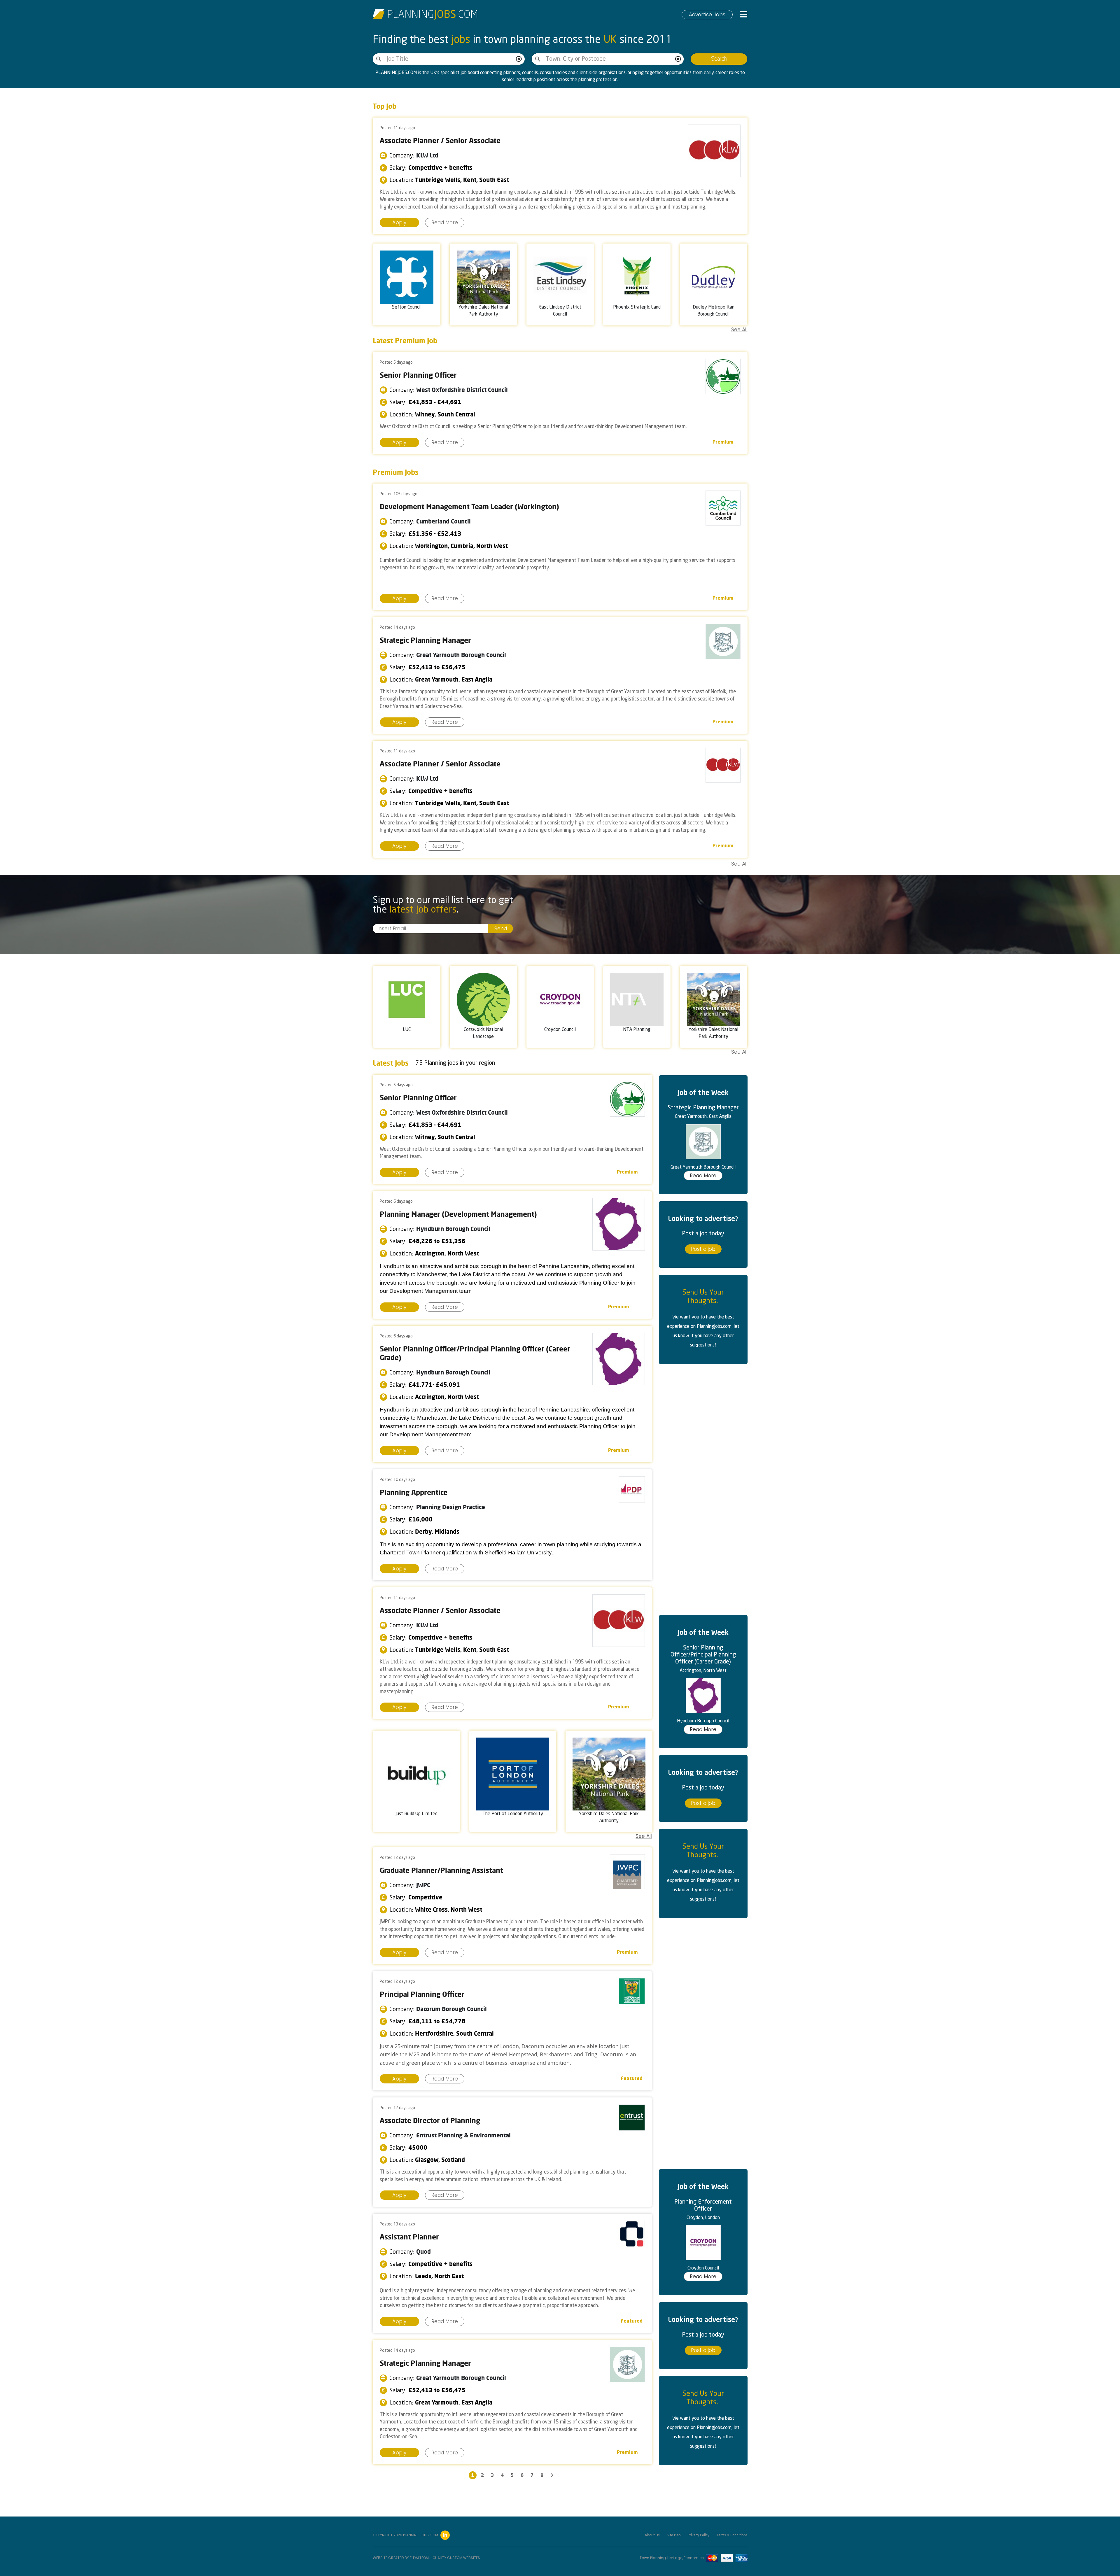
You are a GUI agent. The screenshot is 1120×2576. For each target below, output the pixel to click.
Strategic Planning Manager (425, 640)
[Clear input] (519, 59)
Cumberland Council (443, 521)
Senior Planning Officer (418, 375)
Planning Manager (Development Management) (458, 1214)
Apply (399, 223)
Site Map (674, 2535)
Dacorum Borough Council (452, 2009)
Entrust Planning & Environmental (463, 2135)
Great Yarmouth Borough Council (461, 655)
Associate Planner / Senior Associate (440, 141)
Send (501, 929)
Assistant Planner (409, 2237)
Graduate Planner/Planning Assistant (441, 1870)
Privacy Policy (699, 2535)
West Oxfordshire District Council (462, 390)
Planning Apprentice (414, 1492)
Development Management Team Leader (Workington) (469, 507)
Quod (423, 2252)
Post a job (703, 1249)
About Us (652, 2535)
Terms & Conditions (732, 2535)
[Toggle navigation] (744, 15)
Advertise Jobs (707, 15)
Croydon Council (703, 2268)
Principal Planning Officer (422, 1994)
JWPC (423, 1885)
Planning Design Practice (451, 1507)
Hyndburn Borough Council (453, 1229)
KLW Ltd (427, 155)
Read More (445, 223)
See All (739, 330)
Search (719, 59)
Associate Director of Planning (430, 2120)
